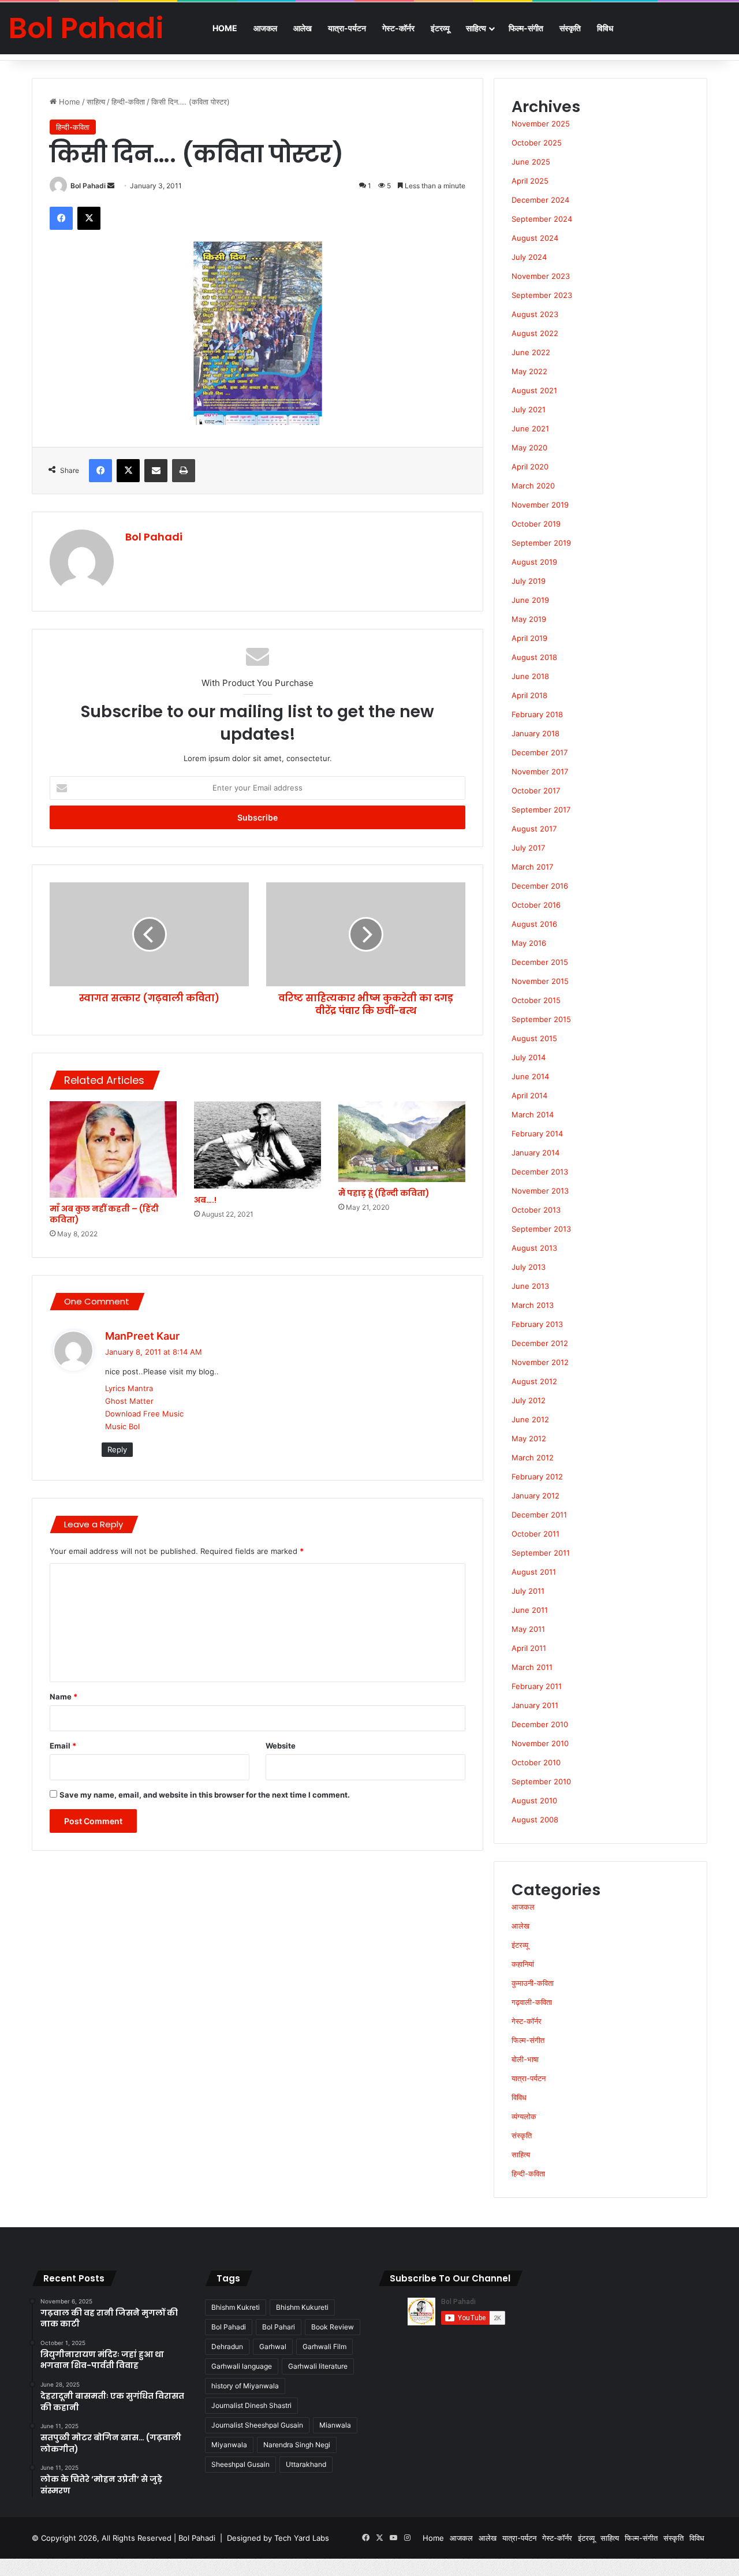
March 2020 (533, 486)
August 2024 (535, 238)
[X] (89, 218)
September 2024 (542, 219)
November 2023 (541, 276)
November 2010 (540, 1743)
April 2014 (529, 1095)
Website (281, 1746)
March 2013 (533, 1305)
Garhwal (273, 2346)
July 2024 (529, 257)
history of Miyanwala (245, 2386)
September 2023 (542, 295)
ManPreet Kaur (142, 1336)
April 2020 (530, 467)
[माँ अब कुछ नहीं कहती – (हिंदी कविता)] (113, 1149)
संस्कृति (570, 28)
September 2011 (541, 1553)
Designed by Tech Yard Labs (278, 2538)
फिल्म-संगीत (526, 28)
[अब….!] (257, 1145)
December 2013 (540, 1172)
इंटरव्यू (440, 28)
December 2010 (540, 1724)
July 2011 (528, 1591)
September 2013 (541, 1229)
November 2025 (541, 124)
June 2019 (530, 600)
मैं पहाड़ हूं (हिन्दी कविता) (384, 1193)
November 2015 (540, 981)
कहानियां (523, 1964)
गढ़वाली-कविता (532, 2002)
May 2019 (529, 619)
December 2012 (540, 1343)
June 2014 (530, 1076)
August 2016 (534, 924)
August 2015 (534, 1038)
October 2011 (535, 1534)
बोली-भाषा (525, 2059)
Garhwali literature (318, 2366)
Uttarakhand (306, 2464)
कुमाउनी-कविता (533, 1983)
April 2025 (530, 181)
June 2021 (530, 428)
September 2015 (541, 1019)
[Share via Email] (156, 471)
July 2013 (529, 1267)
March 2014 (533, 1114)
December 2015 (540, 962)
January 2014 (535, 1153)
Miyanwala (229, 2445)
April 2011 (529, 1648)
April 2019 (529, 638)
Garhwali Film (324, 2346)
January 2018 (535, 733)
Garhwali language (242, 2366)
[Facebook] (61, 218)
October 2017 (536, 791)
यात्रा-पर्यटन (347, 28)
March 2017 (532, 867)
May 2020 (529, 448)
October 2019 (536, 524)
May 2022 (529, 371)
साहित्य (476, 28)
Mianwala (335, 2425)
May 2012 (529, 1438)
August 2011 (534, 1572)
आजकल (265, 28)
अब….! (205, 1200)
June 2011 (530, 1610)
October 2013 (536, 1210)
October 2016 (536, 905)
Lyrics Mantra (129, 1388)
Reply (117, 1449)
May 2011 (528, 1629)
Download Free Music (144, 1414)
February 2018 (537, 714)
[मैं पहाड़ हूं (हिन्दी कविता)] (402, 1142)
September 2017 (541, 810)
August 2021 (534, 390)
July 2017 (528, 848)
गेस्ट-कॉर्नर (398, 28)
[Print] (184, 471)
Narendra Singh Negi (297, 2445)
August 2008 (535, 1820)
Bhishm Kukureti (302, 2307)
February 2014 (537, 1134)
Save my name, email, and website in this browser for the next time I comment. (205, 1795)
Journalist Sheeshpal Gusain (257, 2425)
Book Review (333, 2327)
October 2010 (536, 1762)
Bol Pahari (279, 2327)
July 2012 (529, 1400)
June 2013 (530, 1286)
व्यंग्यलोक (524, 2116)
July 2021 (529, 409)
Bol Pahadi (88, 186)
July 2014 (529, 1057)
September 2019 (541, 543)
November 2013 (540, 1191)
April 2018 (529, 695)
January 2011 (535, 1705)
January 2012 (535, 1496)
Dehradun (227, 2346)
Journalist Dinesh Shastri (251, 2405)
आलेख (303, 28)
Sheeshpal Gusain (240, 2464)
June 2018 (530, 676)
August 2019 (534, 562)
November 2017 (540, 771)
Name (64, 1697)
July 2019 (529, 581)
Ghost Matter (129, 1401)
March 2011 (532, 1667)
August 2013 (534, 1248)
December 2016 (540, 886)
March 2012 (533, 1457)
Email (63, 1746)
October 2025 (537, 143)
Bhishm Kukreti (236, 2307)
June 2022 (531, 352)
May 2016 (529, 943)
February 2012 (537, 1477)
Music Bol (122, 1426)
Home (225, 28)
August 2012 (534, 1381)
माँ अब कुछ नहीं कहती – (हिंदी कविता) (104, 1214)
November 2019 (540, 505)
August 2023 (535, 314)
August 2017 (534, 829)
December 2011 (539, 1515)
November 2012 (540, 1362)
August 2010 (534, 1800)
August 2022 (535, 333)
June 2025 (531, 162)
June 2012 (530, 1419)
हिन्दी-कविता (128, 102)
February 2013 (537, 1324)
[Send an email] (111, 186)
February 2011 (537, 1686)
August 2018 (534, 657)
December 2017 (540, 752)
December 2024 (540, 200)
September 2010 (541, 1781)
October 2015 (536, 1000)
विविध (605, 28)
